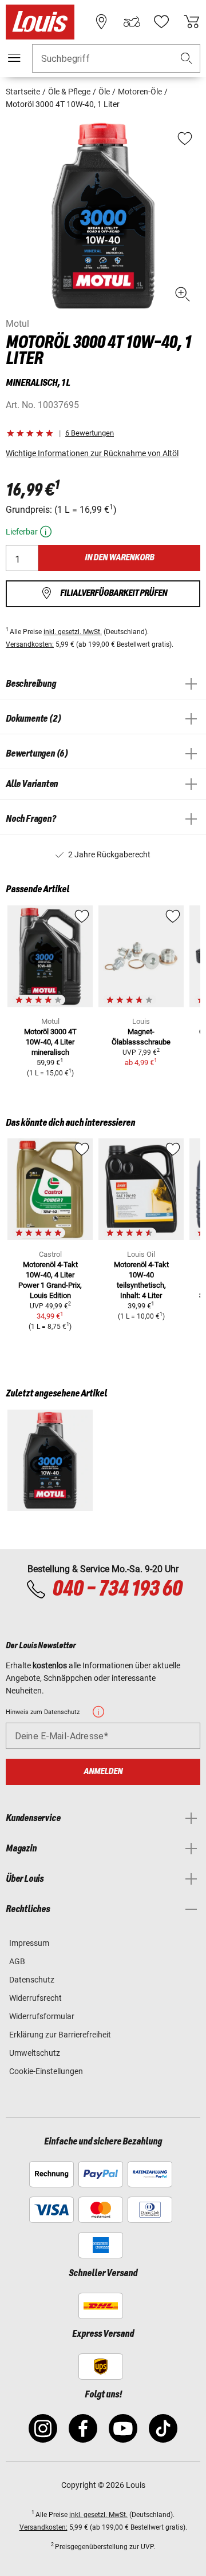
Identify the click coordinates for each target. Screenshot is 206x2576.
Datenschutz (32, 1980)
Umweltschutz (35, 2053)
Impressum (29, 1943)
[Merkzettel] (161, 22)
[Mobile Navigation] (14, 58)
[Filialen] (101, 22)
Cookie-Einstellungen (46, 2071)
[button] (187, 59)
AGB (17, 1961)
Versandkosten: (30, 644)
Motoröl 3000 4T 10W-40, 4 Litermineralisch (50, 1042)
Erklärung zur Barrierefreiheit (60, 2035)
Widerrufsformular (42, 2016)
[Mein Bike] (132, 22)
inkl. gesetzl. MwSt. (73, 632)
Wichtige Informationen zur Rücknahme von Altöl (92, 453)
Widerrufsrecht (35, 1998)
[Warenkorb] (192, 22)
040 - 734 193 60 (117, 1589)
